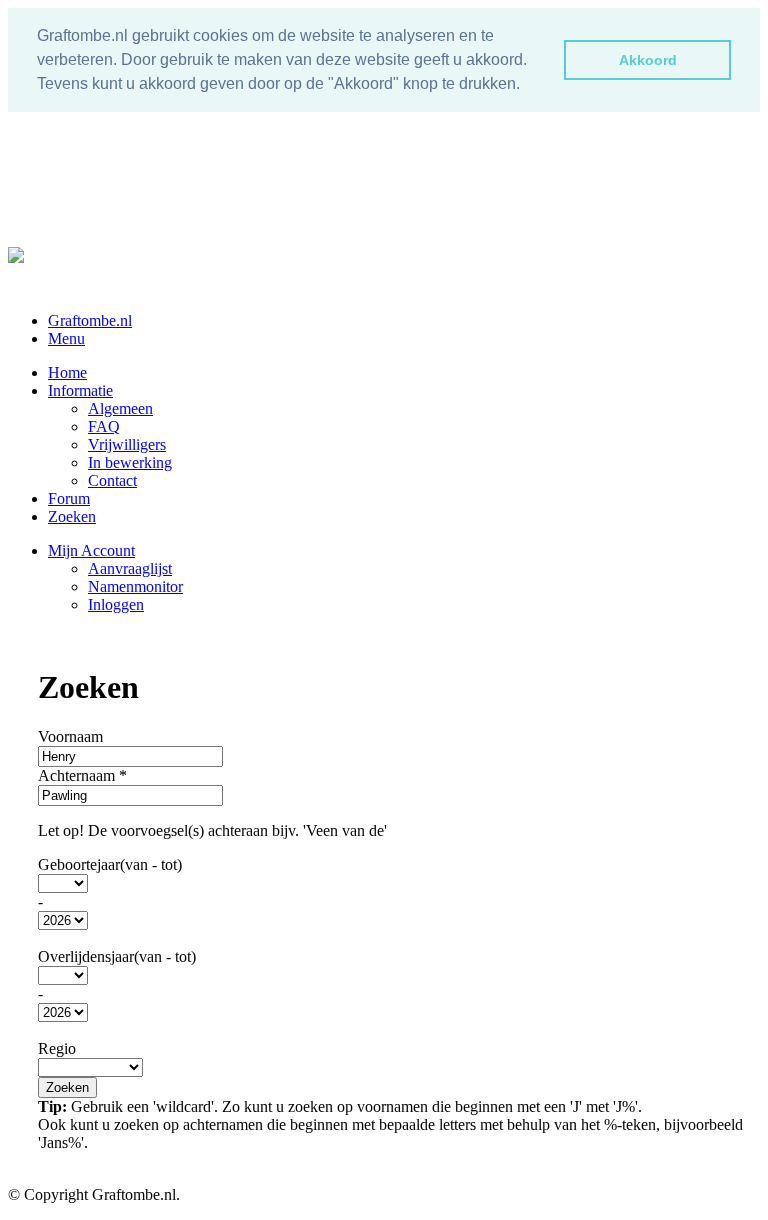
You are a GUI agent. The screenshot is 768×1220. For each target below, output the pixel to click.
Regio (57, 1048)
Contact (112, 480)
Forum (69, 498)
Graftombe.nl (90, 320)
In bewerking (130, 462)
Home (67, 372)
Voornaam (70, 736)
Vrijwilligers (127, 444)
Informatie (80, 390)
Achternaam (82, 775)
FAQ (104, 426)
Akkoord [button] (648, 60)
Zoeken (72, 516)
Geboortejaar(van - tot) (110, 864)
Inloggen (116, 604)
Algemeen (120, 408)
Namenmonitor (135, 586)
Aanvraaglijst (130, 568)
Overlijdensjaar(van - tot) (117, 956)
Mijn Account (91, 550)
